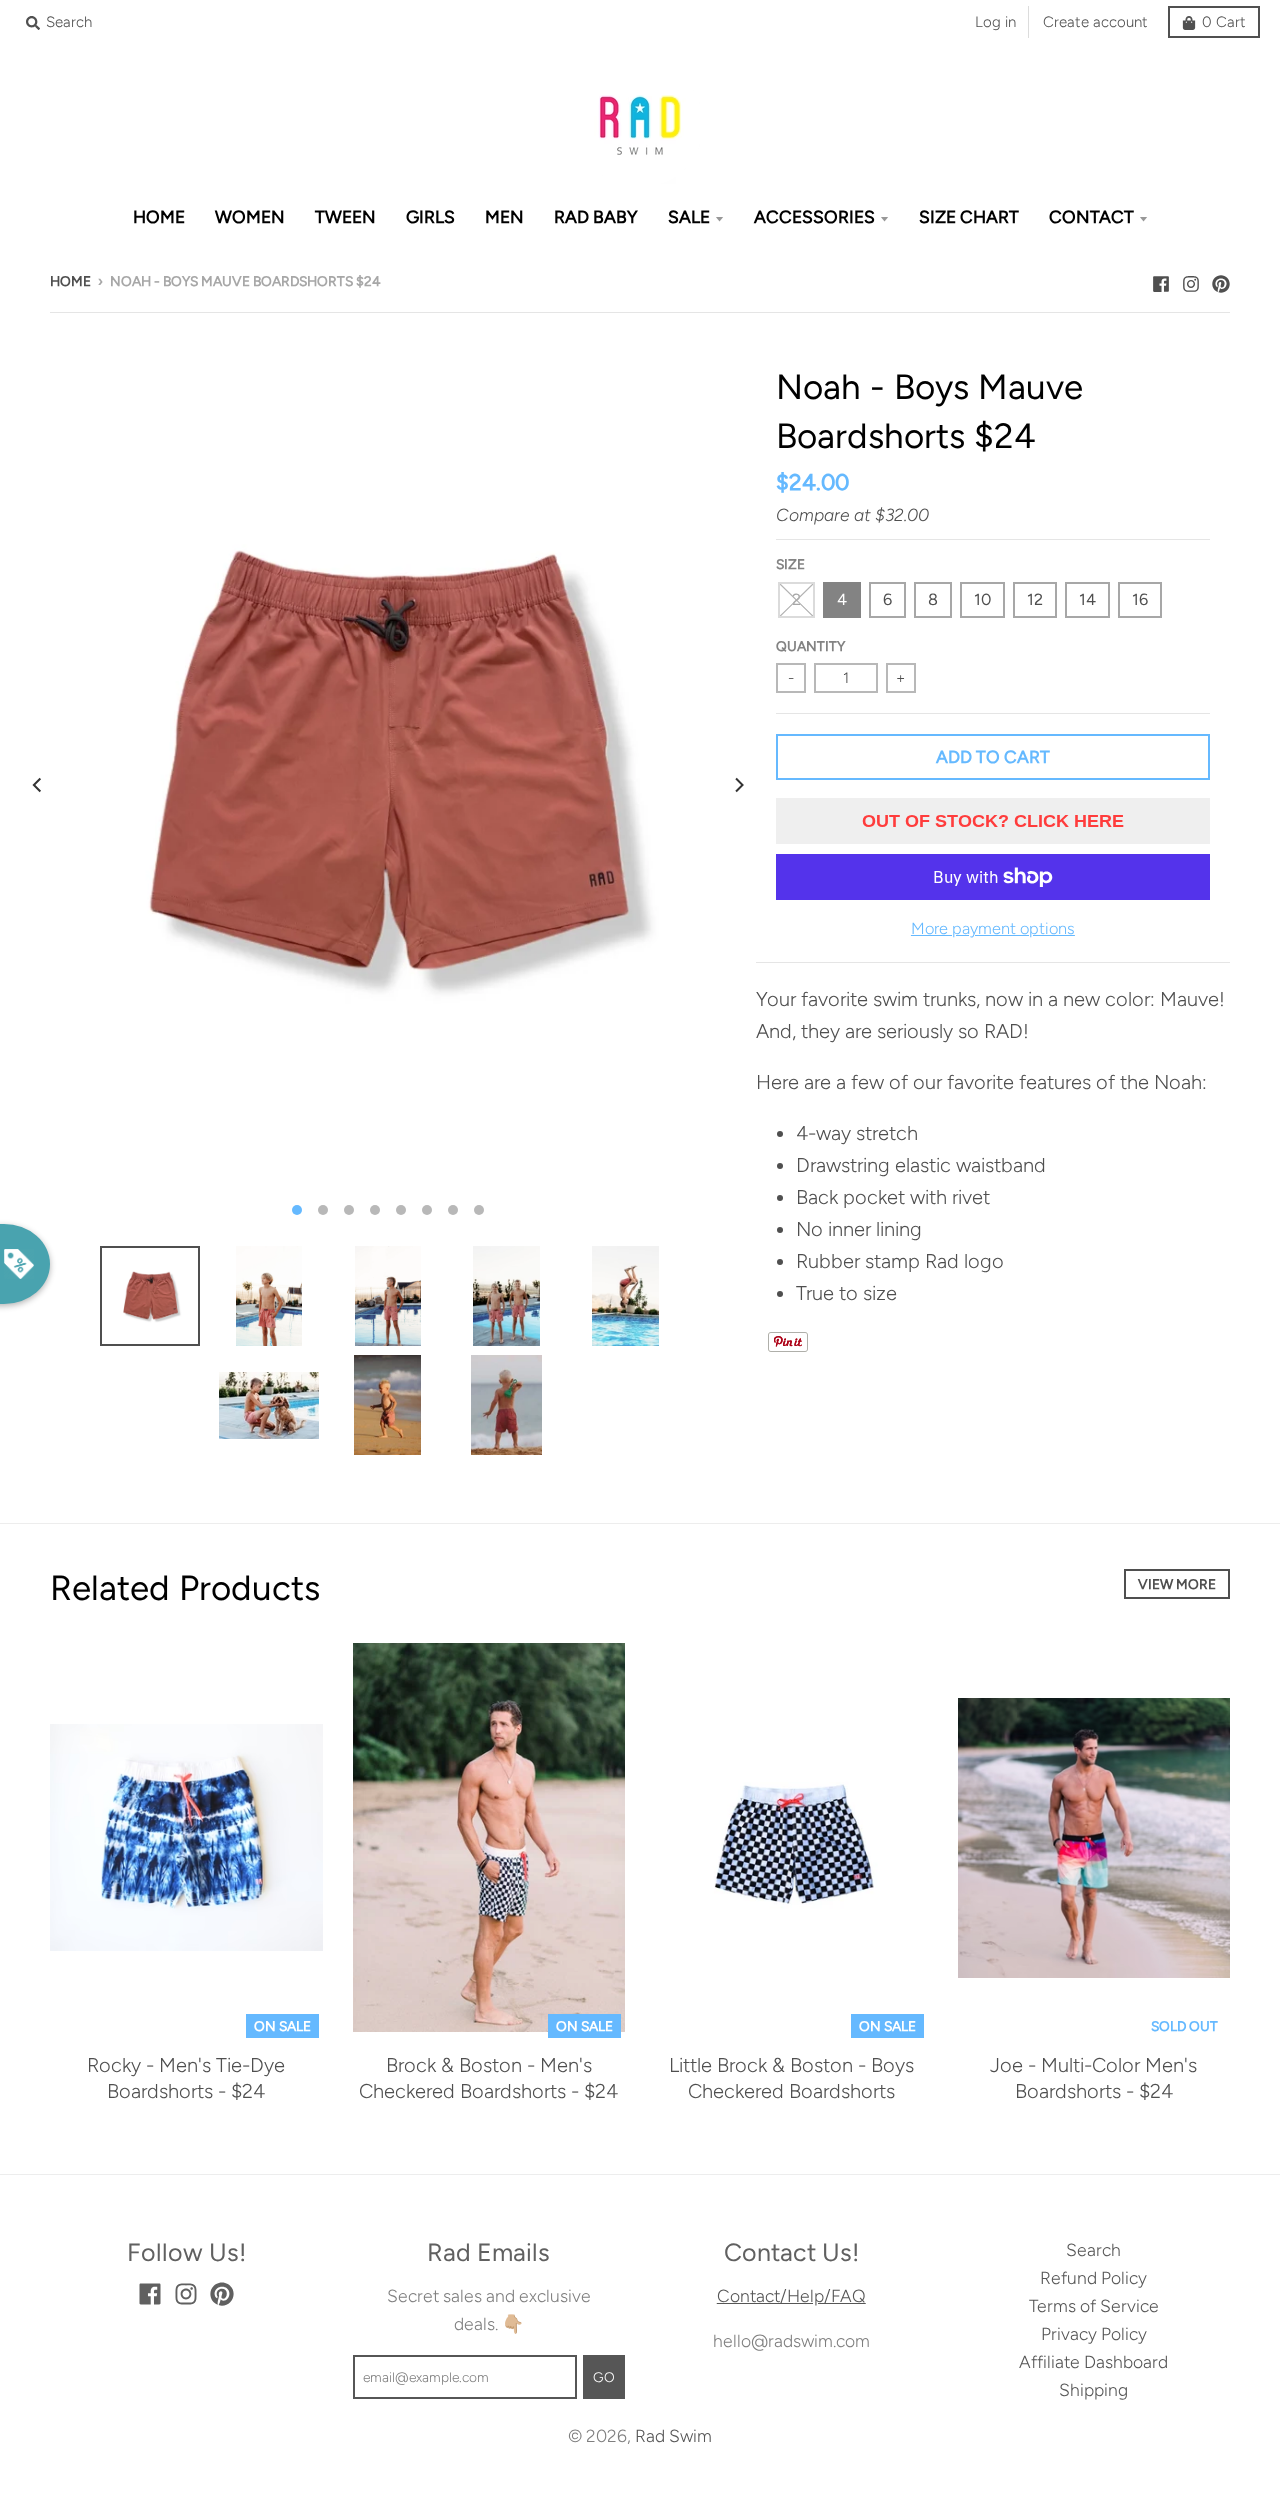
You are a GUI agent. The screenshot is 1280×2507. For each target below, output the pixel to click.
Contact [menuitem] (1091, 216)
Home (70, 281)
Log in (995, 22)
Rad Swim (673, 2435)
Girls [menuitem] (430, 216)
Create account (1095, 22)
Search (1093, 2249)
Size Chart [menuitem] (969, 216)
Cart (1224, 22)
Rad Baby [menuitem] (596, 216)
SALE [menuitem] (689, 216)
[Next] (738, 785)
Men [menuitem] (504, 216)
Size (790, 564)
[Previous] (38, 785)
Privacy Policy (1094, 2333)
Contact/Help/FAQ (791, 2295)
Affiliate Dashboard (1093, 2361)
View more (1177, 1584)
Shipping (1093, 2389)
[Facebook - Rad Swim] (1161, 279)
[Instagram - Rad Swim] (1191, 279)
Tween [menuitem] (345, 216)
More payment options (993, 928)
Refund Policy (1093, 2277)
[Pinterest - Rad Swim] (1221, 279)
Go (604, 2377)
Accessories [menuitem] (814, 216)
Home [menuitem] (159, 216)
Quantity (810, 646)
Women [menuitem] (250, 216)
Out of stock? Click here (993, 821)
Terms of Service (1094, 2305)
